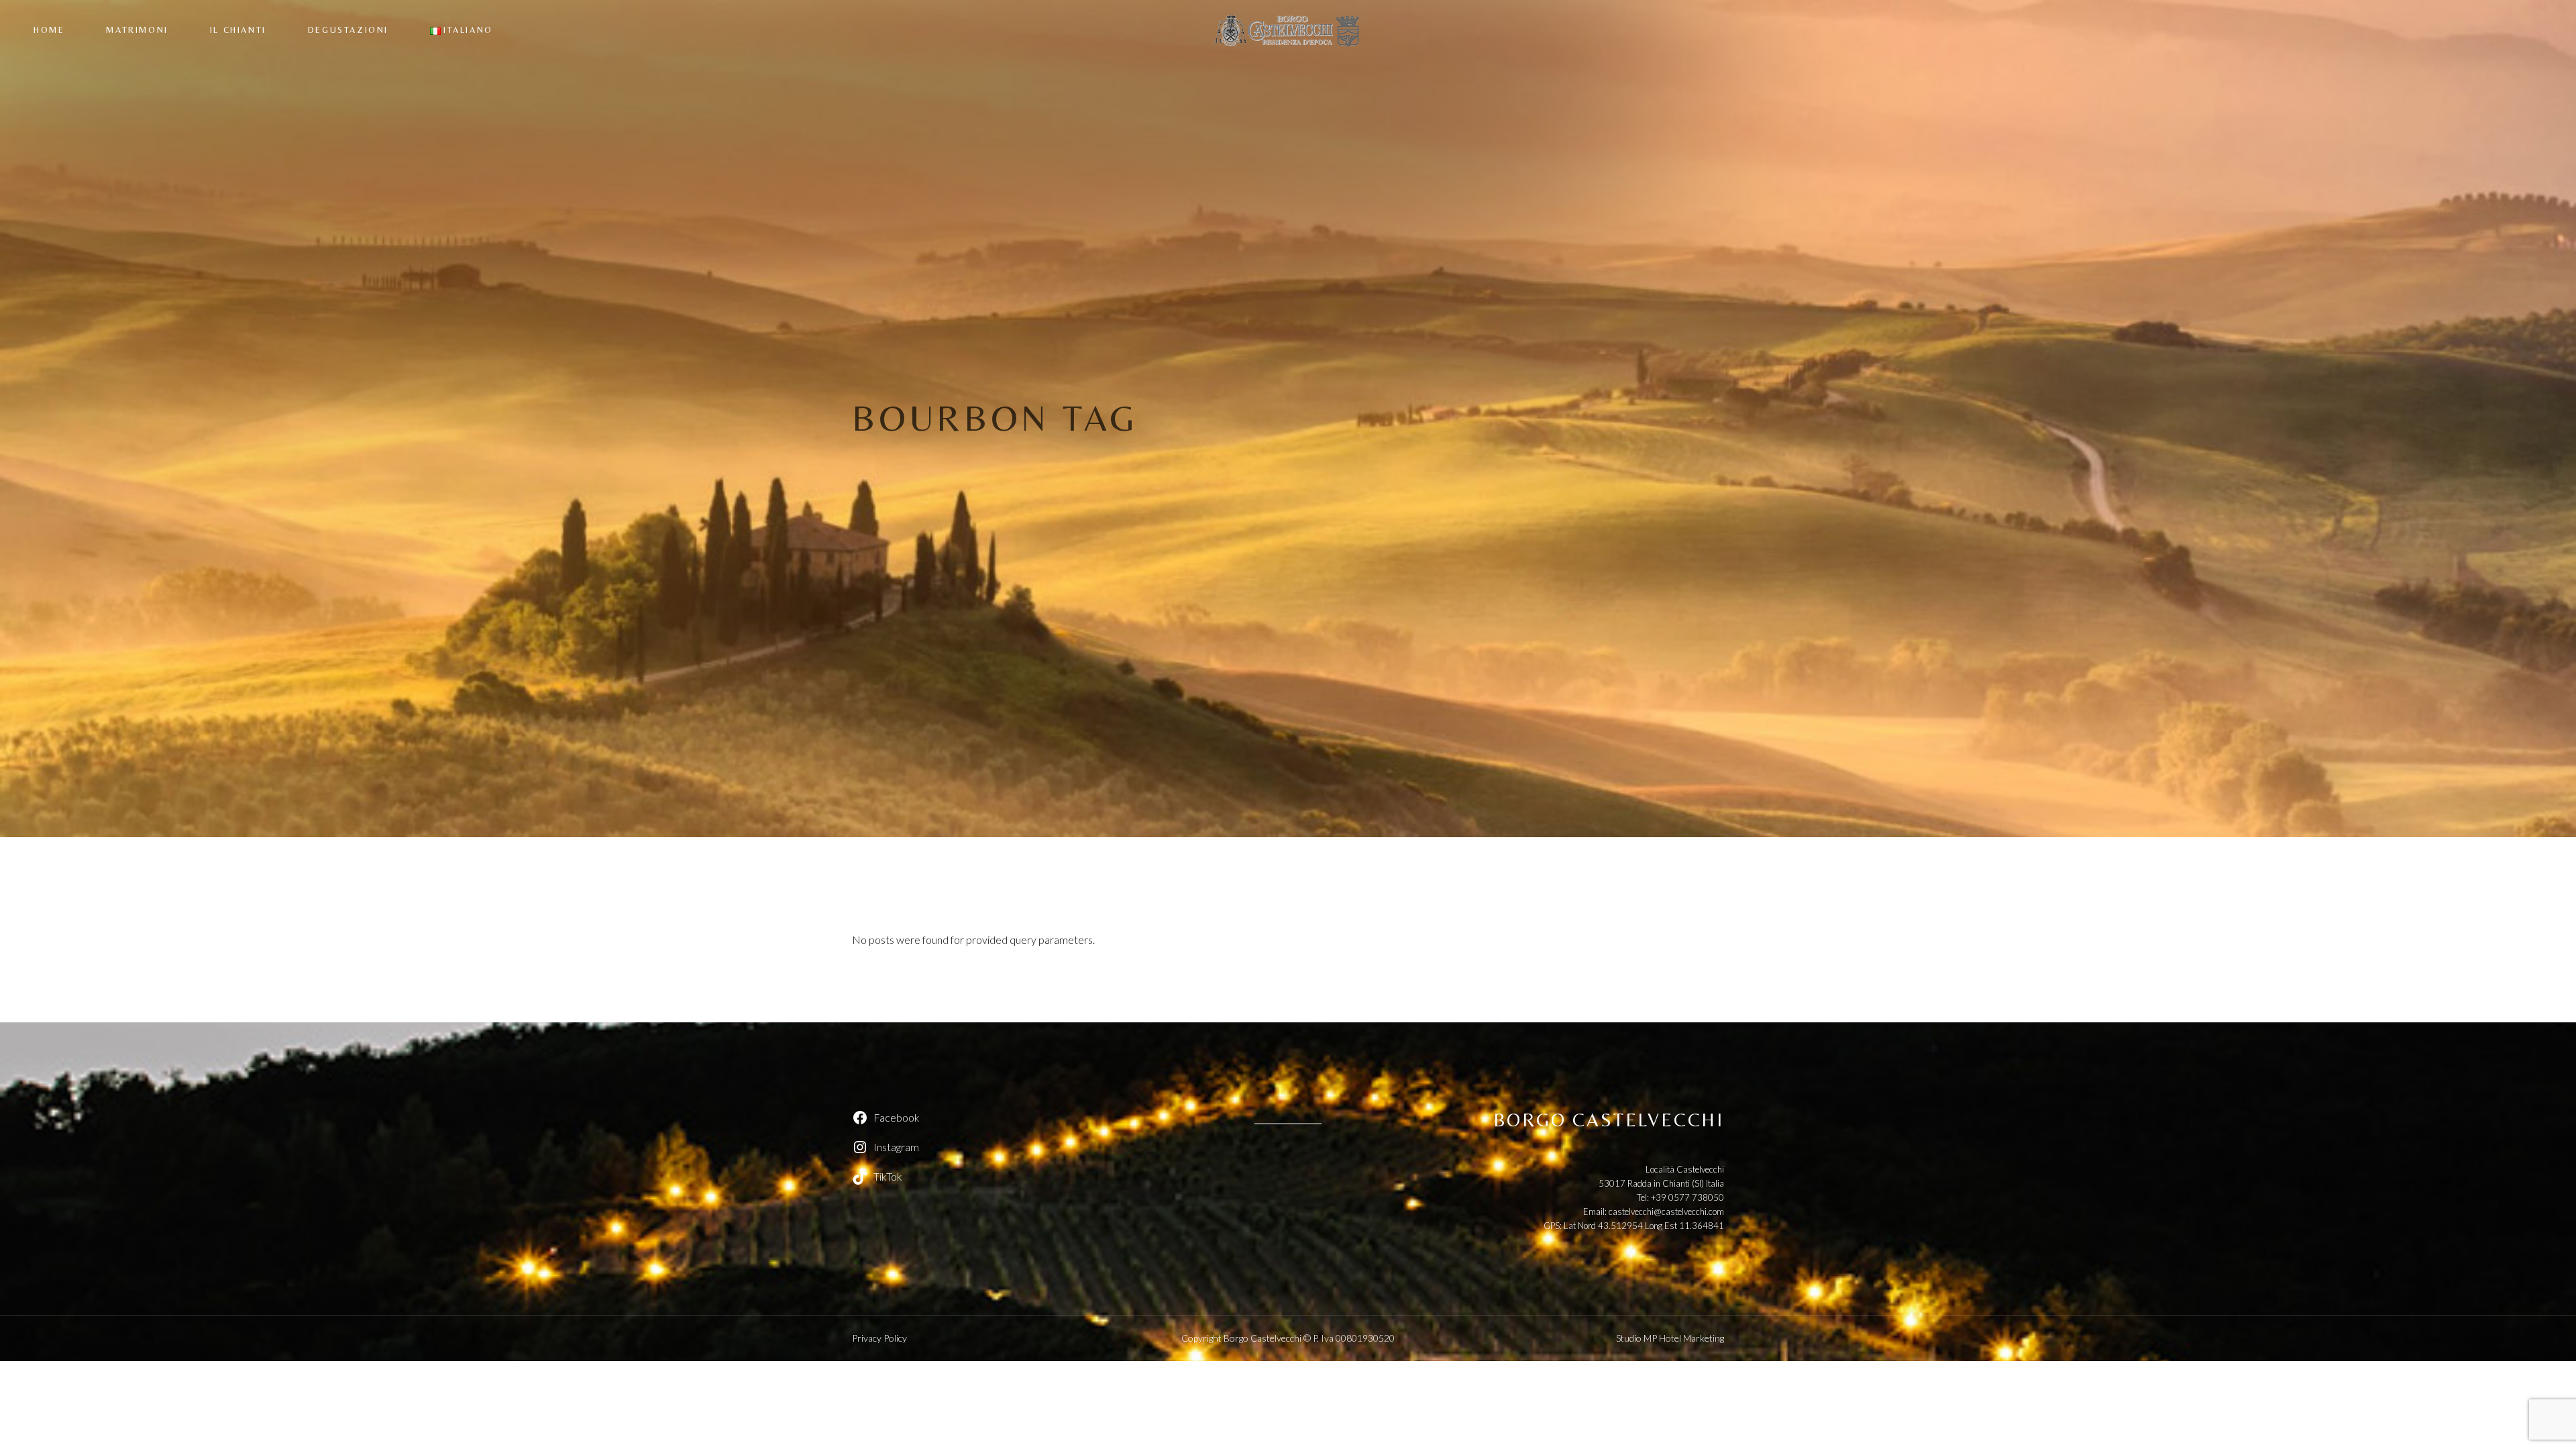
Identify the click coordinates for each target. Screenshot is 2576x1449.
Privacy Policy (879, 1338)
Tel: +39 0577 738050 (1680, 1197)
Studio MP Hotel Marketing (1670, 1338)
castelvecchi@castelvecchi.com (1666, 1212)
